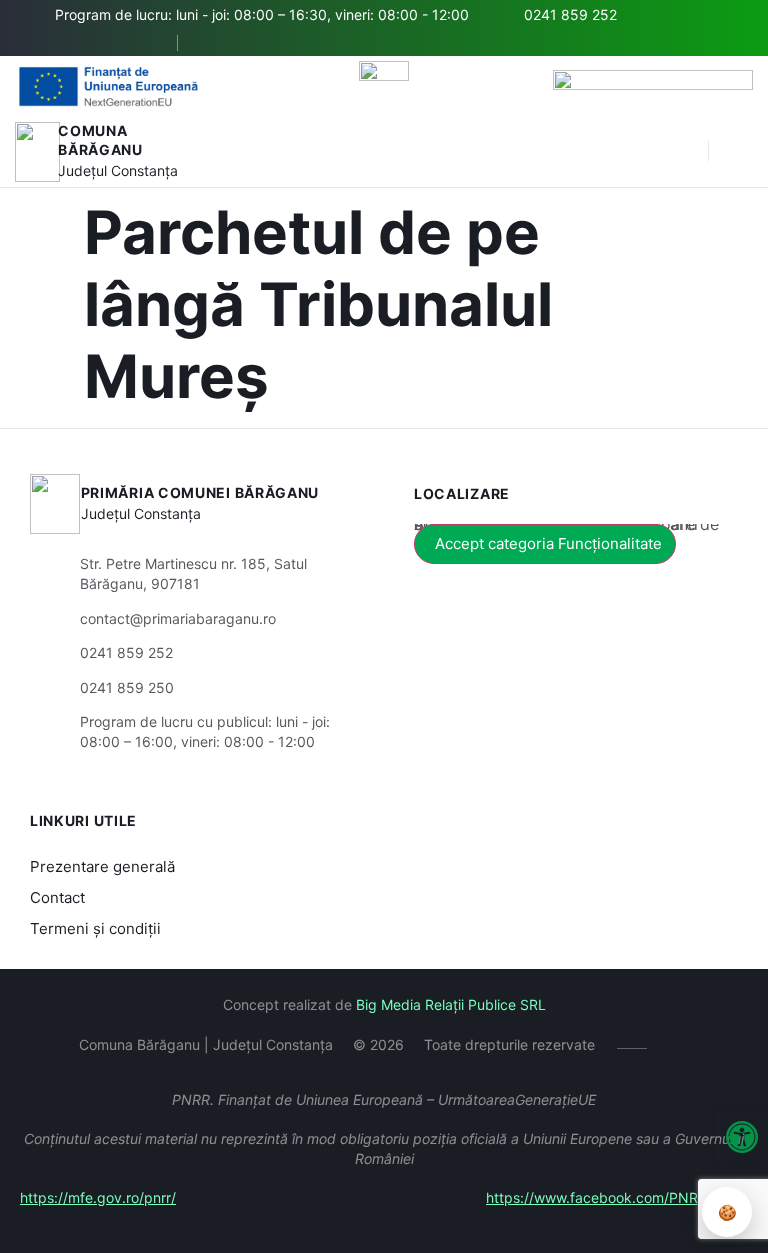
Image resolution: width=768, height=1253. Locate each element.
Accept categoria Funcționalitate (548, 543)
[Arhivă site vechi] (215, 43)
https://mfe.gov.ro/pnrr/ (98, 1197)
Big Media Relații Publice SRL (451, 1004)
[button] (742, 1137)
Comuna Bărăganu (100, 140)
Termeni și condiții (95, 928)
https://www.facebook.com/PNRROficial (617, 1197)
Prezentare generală (102, 866)
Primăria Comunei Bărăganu (200, 492)
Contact (57, 897)
